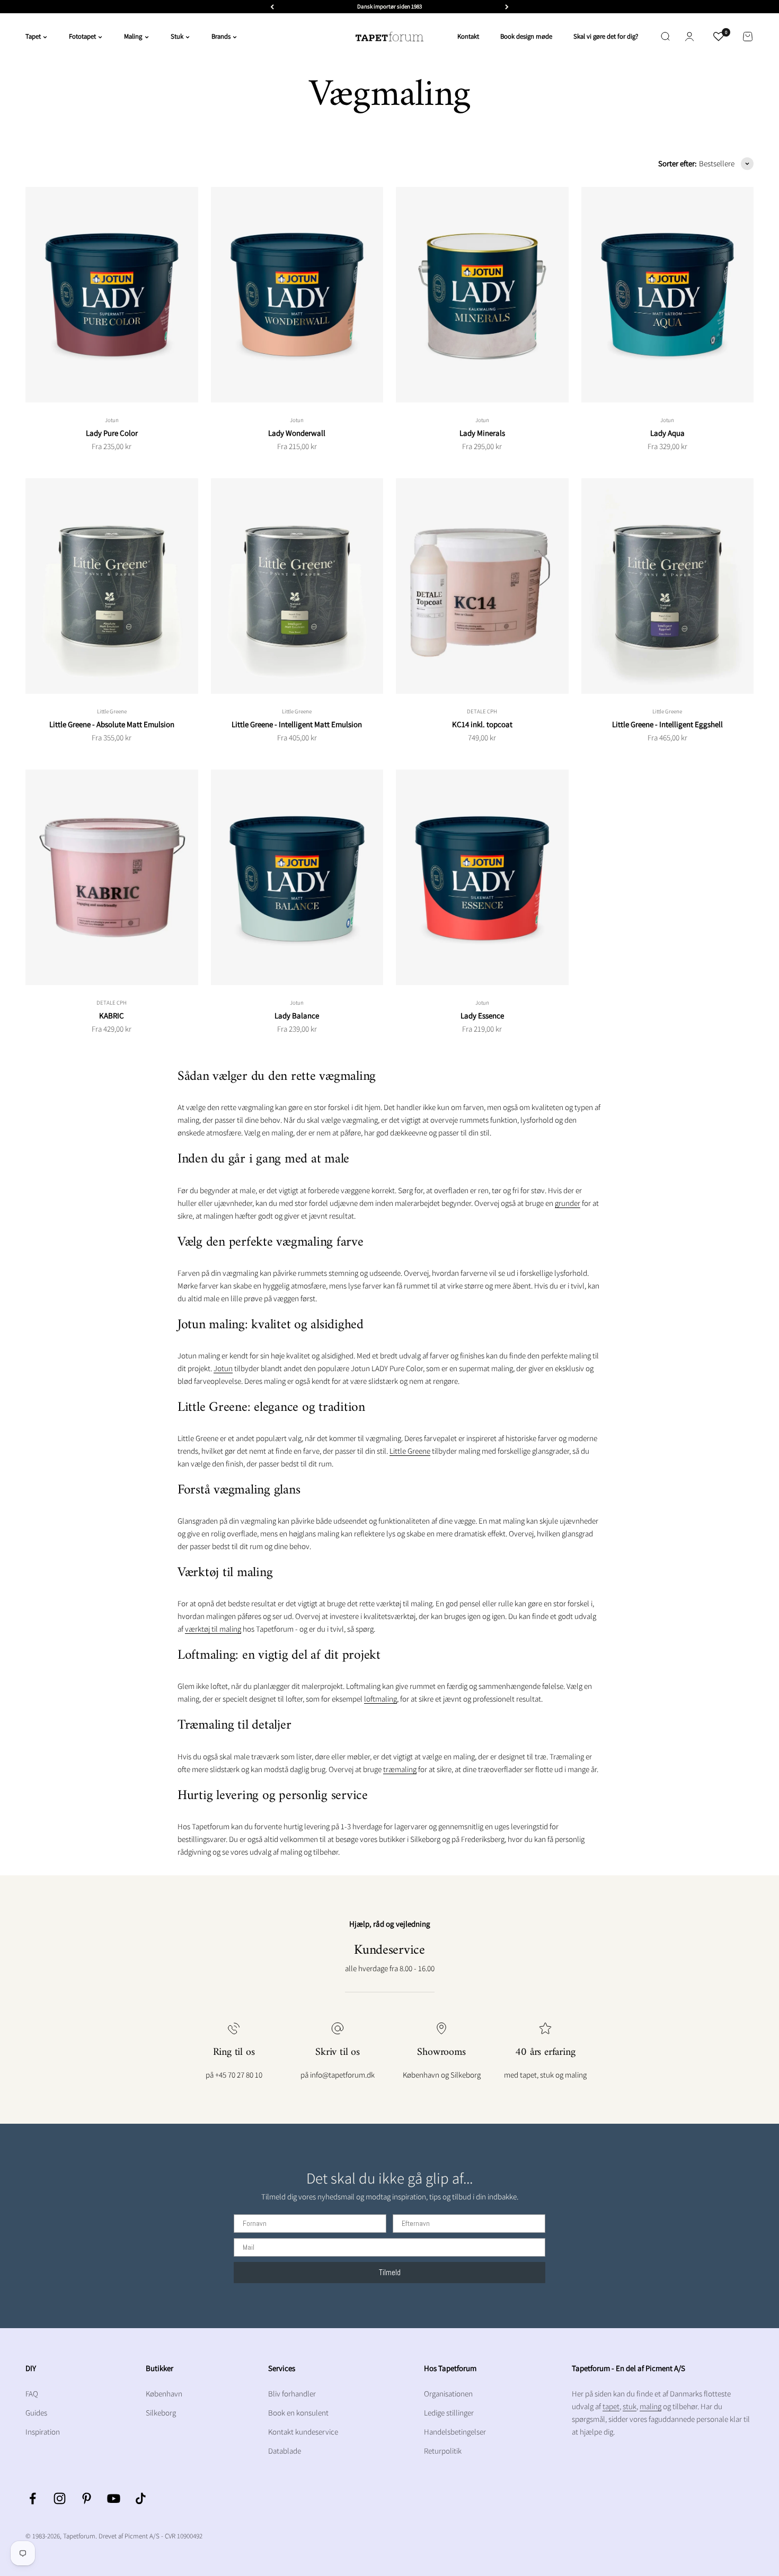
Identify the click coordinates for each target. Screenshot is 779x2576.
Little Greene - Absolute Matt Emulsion (112, 724)
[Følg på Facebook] (33, 2498)
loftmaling (380, 1699)
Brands (221, 36)
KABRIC (112, 1016)
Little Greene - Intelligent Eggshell (667, 724)
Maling (133, 36)
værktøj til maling (213, 1629)
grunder (568, 1203)
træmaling (400, 1769)
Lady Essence (482, 1016)
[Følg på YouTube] (114, 2498)
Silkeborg (161, 2413)
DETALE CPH (482, 711)
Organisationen (448, 2394)
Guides (36, 2413)
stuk (630, 2406)
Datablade (285, 2451)
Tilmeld (390, 2272)
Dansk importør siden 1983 (389, 6)
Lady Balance (297, 1016)
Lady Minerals (482, 433)
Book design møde (526, 36)
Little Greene (112, 711)
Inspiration (43, 2432)
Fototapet (82, 36)
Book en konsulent (298, 2413)
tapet (611, 2406)
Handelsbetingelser (455, 2432)
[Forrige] (272, 7)
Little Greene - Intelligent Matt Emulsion (297, 724)
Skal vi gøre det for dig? (606, 36)
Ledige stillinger (449, 2413)
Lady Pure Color (112, 433)
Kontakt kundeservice (303, 2432)
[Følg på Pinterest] (87, 2498)
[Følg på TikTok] (141, 2498)
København (164, 2394)
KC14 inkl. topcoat (482, 724)
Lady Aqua (667, 433)
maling (650, 2406)
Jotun (112, 420)
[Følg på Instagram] (60, 2498)
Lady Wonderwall (297, 433)
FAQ (32, 2394)
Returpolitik (443, 2451)
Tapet (33, 36)
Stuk (177, 36)
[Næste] (507, 7)
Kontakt (468, 36)
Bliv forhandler (292, 2394)
